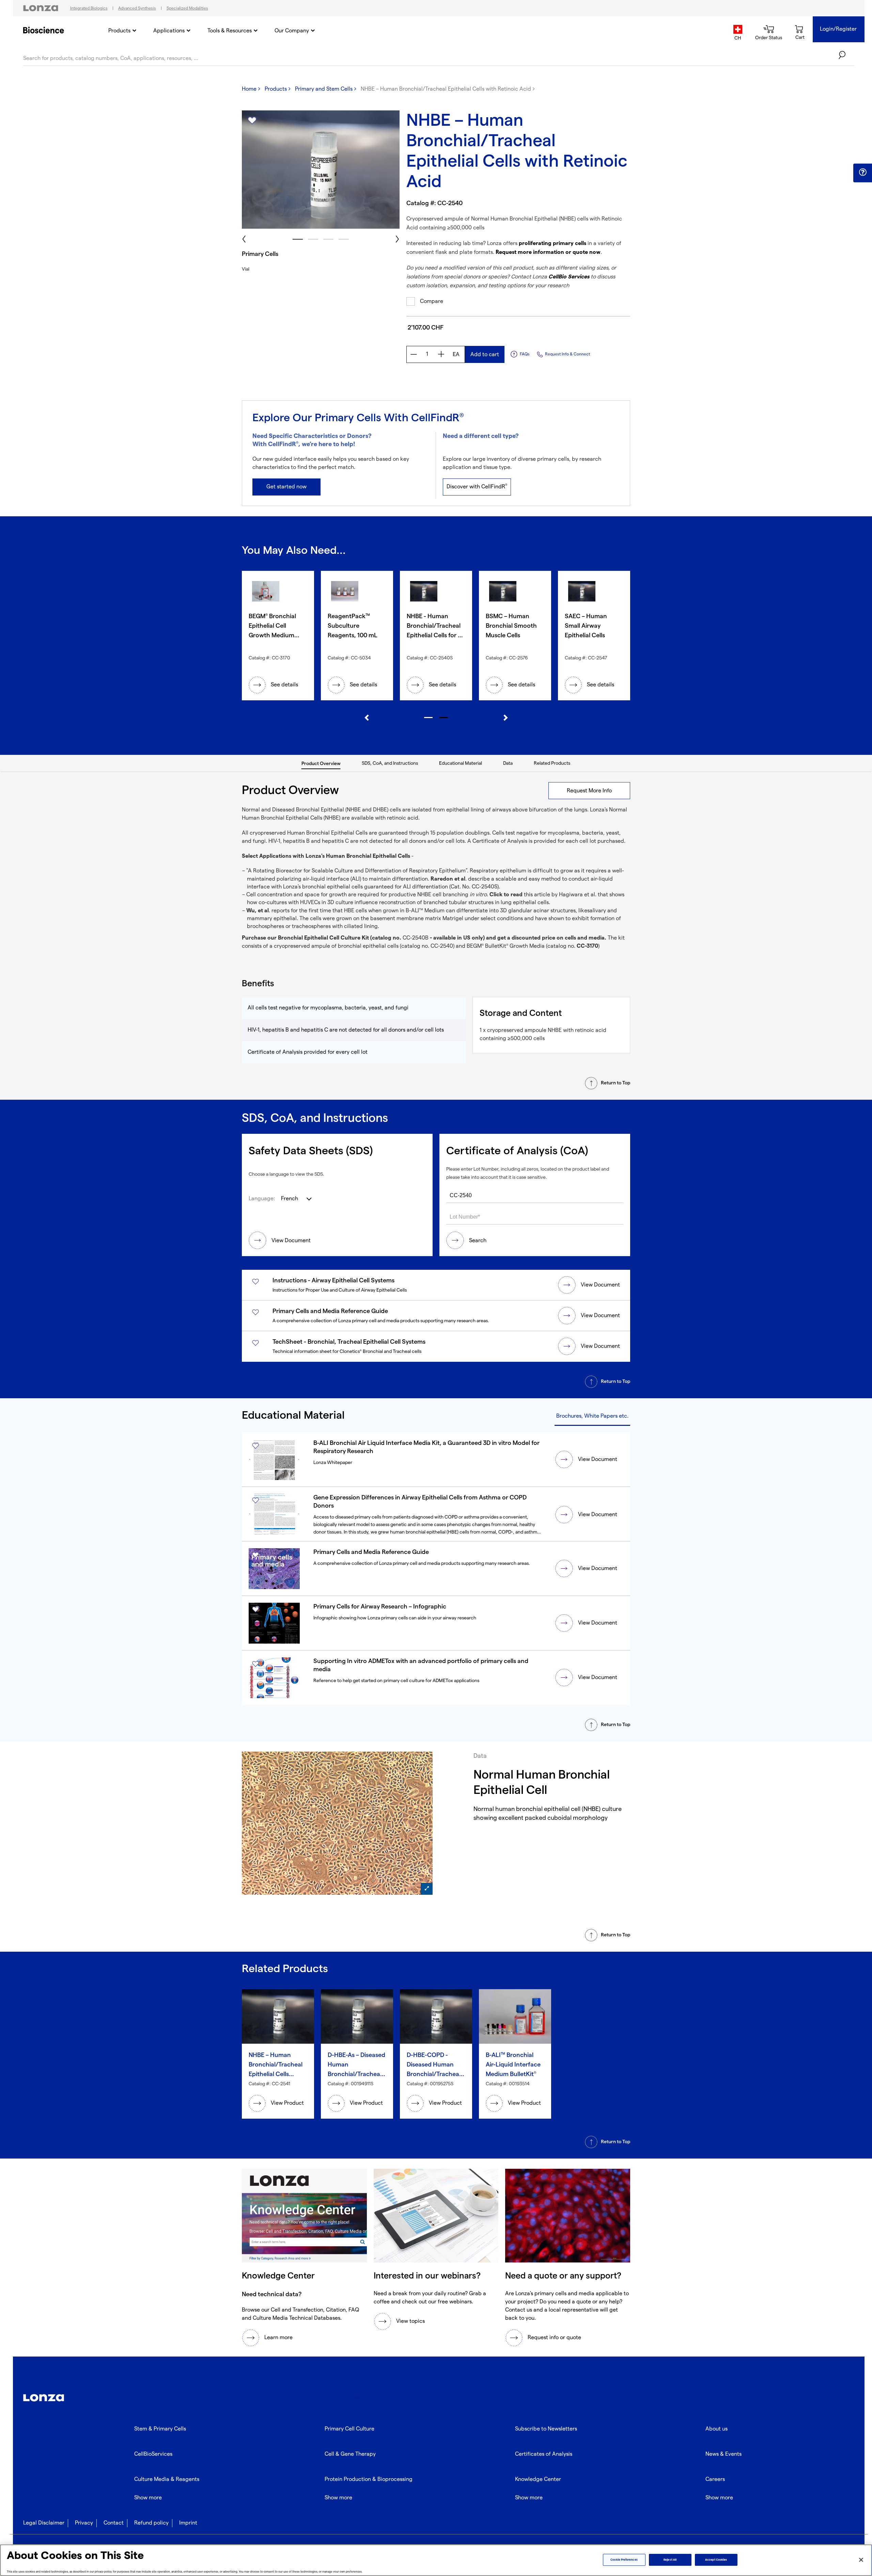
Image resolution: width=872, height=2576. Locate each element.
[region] (436, 2560)
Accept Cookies (716, 2560)
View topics (410, 2321)
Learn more (278, 2338)
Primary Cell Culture (349, 2429)
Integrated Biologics (89, 8)
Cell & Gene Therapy (350, 2454)
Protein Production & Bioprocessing (369, 2479)
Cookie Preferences (624, 2560)
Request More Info (589, 791)
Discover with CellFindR (477, 487)
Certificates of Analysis (544, 2454)
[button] (863, 172)
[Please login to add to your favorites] (252, 121)
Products (119, 31)
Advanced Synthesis (137, 8)
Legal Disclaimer (44, 2523)
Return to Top (616, 1083)
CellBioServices (153, 2454)
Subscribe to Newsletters (546, 2429)
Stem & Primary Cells (160, 2429)
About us (717, 2429)
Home (249, 89)
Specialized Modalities (187, 8)
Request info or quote (554, 2338)
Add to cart (485, 355)
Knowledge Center (538, 2479)
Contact (114, 2523)
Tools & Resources (230, 31)
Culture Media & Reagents (167, 2479)
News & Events (723, 2454)
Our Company (292, 31)
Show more (148, 2498)
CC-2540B (416, 938)
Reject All (670, 2560)
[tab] (321, 763)
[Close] (861, 2560)
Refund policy (151, 2523)
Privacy (84, 2523)
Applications (169, 31)
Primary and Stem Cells (324, 89)
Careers (715, 2479)
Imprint (188, 2523)
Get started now (286, 487)
